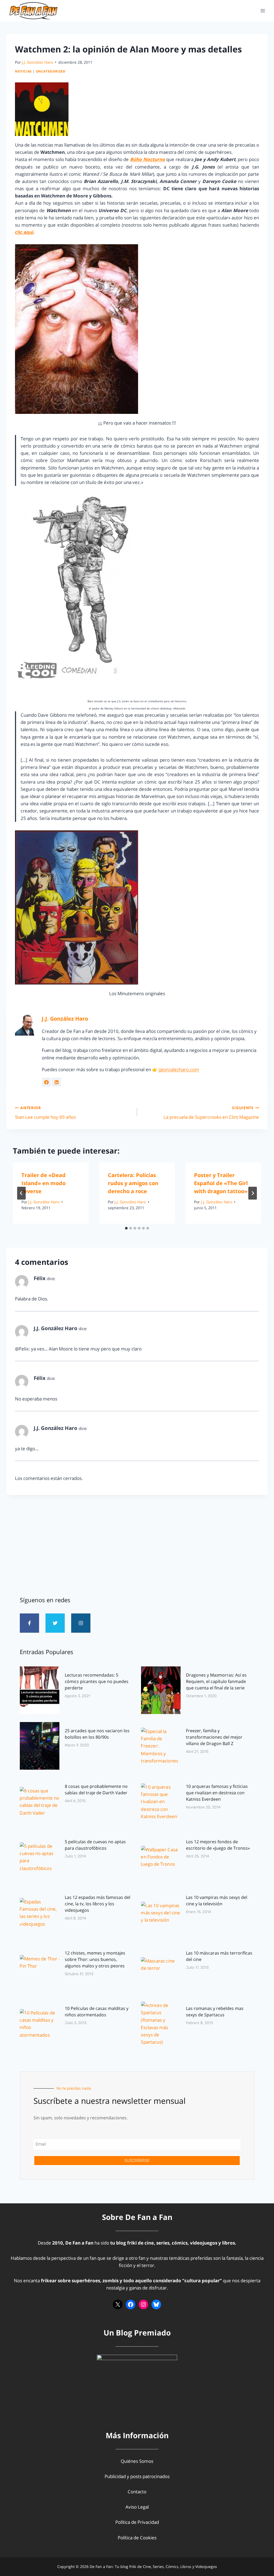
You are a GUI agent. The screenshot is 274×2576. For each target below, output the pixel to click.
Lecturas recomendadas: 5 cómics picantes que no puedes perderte (97, 1681)
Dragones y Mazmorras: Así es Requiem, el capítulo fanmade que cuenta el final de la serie (216, 1681)
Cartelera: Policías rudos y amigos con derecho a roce (133, 1183)
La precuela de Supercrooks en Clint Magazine (211, 1113)
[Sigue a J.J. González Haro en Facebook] (46, 1082)
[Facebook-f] (29, 1623)
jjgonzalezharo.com (179, 1069)
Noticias (23, 71)
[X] (118, 2304)
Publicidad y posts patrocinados (137, 2476)
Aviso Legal (137, 2507)
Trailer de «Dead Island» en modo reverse (43, 1183)
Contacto (137, 2492)
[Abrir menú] (263, 11)
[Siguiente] (253, 1193)
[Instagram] (81, 1623)
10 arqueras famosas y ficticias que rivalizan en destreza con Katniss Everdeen (217, 1793)
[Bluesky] (156, 2304)
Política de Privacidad (137, 2522)
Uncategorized (51, 71)
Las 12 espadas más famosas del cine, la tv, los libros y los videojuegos (98, 1904)
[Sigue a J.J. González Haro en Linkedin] (56, 1082)
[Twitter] (55, 1623)
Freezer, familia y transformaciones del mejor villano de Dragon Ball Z (214, 1737)
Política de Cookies (137, 2538)
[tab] (126, 1228)
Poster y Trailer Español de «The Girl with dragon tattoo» (221, 1183)
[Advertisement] (137, 1543)
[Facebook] (131, 2304)
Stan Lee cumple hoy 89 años (45, 1113)
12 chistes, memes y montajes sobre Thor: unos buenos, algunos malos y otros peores (95, 1959)
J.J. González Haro (37, 62)
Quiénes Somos (137, 2461)
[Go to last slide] (21, 1193)
